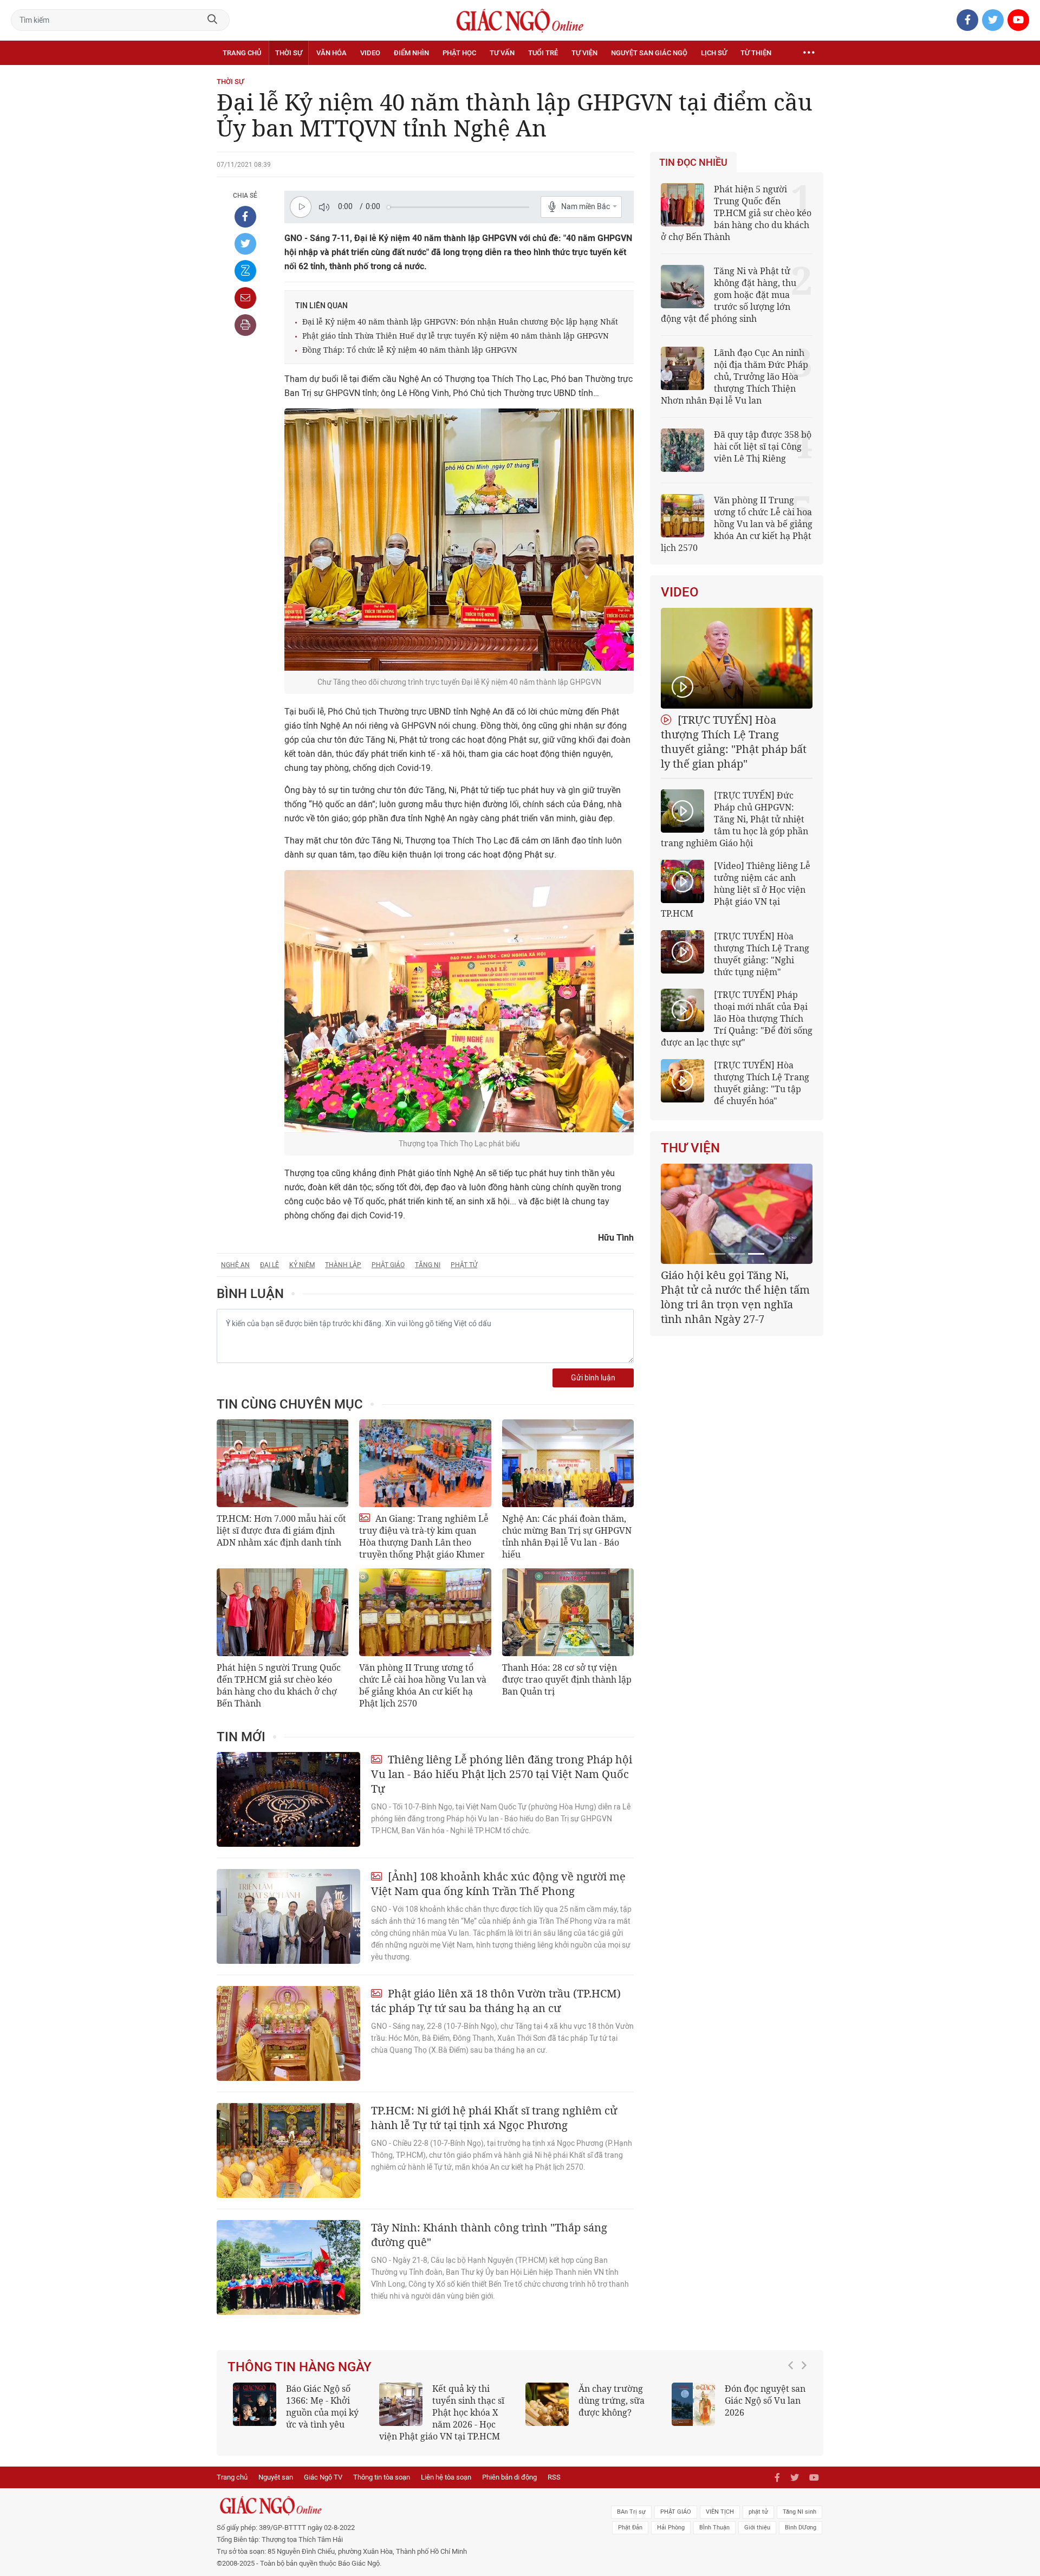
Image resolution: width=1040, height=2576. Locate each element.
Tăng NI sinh (799, 2524)
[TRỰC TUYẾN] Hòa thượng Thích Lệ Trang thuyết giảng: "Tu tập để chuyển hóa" (762, 1083)
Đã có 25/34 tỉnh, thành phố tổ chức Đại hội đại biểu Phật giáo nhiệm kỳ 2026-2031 (735, 1290)
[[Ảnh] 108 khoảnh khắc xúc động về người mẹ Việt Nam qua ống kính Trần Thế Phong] (288, 1916)
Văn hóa (331, 53)
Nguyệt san (276, 2489)
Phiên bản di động (509, 2489)
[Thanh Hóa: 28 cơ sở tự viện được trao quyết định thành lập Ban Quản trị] (568, 1612)
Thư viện (690, 1148)
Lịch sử (714, 53)
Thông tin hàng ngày (300, 2367)
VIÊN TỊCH (720, 2524)
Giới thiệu (757, 2539)
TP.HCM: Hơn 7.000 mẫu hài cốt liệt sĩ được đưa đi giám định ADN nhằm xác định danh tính (281, 1530)
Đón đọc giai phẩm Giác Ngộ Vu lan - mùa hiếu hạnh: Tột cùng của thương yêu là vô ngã (300, 2412)
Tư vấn (502, 53)
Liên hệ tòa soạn (446, 2489)
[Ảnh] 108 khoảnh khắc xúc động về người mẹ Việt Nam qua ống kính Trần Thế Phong (498, 1884)
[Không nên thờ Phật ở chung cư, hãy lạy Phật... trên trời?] (401, 2404)
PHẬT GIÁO (676, 2524)
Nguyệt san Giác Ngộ (649, 53)
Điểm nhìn (411, 53)
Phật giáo (388, 1265)
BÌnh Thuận (714, 2539)
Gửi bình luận (593, 1378)
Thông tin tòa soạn (382, 2489)
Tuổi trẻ (543, 53)
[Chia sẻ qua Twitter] (245, 244)
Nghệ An (235, 1265)
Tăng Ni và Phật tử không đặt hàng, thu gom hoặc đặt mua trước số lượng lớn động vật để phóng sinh (729, 295)
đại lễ (269, 1265)
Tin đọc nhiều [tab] (693, 163)
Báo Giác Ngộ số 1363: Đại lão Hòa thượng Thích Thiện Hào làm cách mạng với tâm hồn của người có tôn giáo (739, 2418)
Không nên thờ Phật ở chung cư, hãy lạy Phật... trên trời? (473, 2400)
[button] (794, 2413)
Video (370, 53)
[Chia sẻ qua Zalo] (245, 271)
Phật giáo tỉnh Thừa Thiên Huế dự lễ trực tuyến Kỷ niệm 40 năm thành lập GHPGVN (456, 336)
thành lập (343, 1265)
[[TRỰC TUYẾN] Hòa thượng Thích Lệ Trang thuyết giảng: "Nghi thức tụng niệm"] (682, 952)
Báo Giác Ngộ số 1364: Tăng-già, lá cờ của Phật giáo (615, 2400)
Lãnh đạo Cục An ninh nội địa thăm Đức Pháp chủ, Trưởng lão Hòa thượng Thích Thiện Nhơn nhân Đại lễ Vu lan (734, 377)
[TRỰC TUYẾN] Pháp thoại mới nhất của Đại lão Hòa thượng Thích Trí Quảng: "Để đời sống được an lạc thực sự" (737, 1018)
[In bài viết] (245, 325)
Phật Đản (630, 2539)
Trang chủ (242, 53)
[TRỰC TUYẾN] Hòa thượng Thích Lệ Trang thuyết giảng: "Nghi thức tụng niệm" (762, 954)
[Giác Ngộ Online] (399, 2517)
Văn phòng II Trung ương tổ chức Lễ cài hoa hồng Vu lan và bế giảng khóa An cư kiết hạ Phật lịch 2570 (423, 1685)
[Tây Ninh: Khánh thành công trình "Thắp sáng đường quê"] (288, 2267)
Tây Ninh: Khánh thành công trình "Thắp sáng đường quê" (489, 2235)
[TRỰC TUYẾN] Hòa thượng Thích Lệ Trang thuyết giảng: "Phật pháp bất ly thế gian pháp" (734, 742)
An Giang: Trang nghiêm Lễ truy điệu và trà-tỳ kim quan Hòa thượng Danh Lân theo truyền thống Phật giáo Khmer (424, 1536)
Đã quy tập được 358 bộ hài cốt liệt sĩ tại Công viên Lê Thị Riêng (763, 446)
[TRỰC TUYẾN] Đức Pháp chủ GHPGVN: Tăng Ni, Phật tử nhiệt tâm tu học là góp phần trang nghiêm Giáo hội (734, 819)
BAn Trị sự (631, 2524)
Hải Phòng (671, 2539)
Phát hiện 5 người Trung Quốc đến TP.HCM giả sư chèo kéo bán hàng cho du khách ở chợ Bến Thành (279, 1685)
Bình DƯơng (801, 2539)
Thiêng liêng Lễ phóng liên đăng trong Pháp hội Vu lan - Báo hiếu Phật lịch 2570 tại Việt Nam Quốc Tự (502, 1774)
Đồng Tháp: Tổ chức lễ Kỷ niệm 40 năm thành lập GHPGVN (410, 350)
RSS (554, 2489)
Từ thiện (756, 53)
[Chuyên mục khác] (809, 53)
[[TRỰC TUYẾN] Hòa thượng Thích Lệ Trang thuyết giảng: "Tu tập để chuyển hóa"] (682, 1081)
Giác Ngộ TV (323, 2489)
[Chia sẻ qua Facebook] (245, 217)
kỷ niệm (302, 1265)
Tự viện (584, 53)
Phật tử (464, 1265)
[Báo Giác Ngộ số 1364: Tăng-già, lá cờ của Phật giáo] (547, 2404)
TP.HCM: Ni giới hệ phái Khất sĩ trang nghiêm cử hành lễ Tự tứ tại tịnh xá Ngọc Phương (494, 2118)
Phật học (459, 53)
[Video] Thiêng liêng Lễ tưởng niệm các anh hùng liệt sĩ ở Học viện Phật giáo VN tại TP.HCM (736, 890)
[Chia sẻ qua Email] (245, 298)
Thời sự (289, 53)
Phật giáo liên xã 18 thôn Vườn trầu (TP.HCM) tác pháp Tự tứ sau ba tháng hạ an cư (496, 2001)
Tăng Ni (428, 1265)
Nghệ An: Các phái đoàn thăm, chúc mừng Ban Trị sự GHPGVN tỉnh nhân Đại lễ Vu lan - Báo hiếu (567, 1536)
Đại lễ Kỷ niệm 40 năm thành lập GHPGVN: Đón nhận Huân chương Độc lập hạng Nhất (460, 322)
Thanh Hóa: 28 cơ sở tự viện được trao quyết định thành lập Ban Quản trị (567, 1679)
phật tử (758, 2524)
